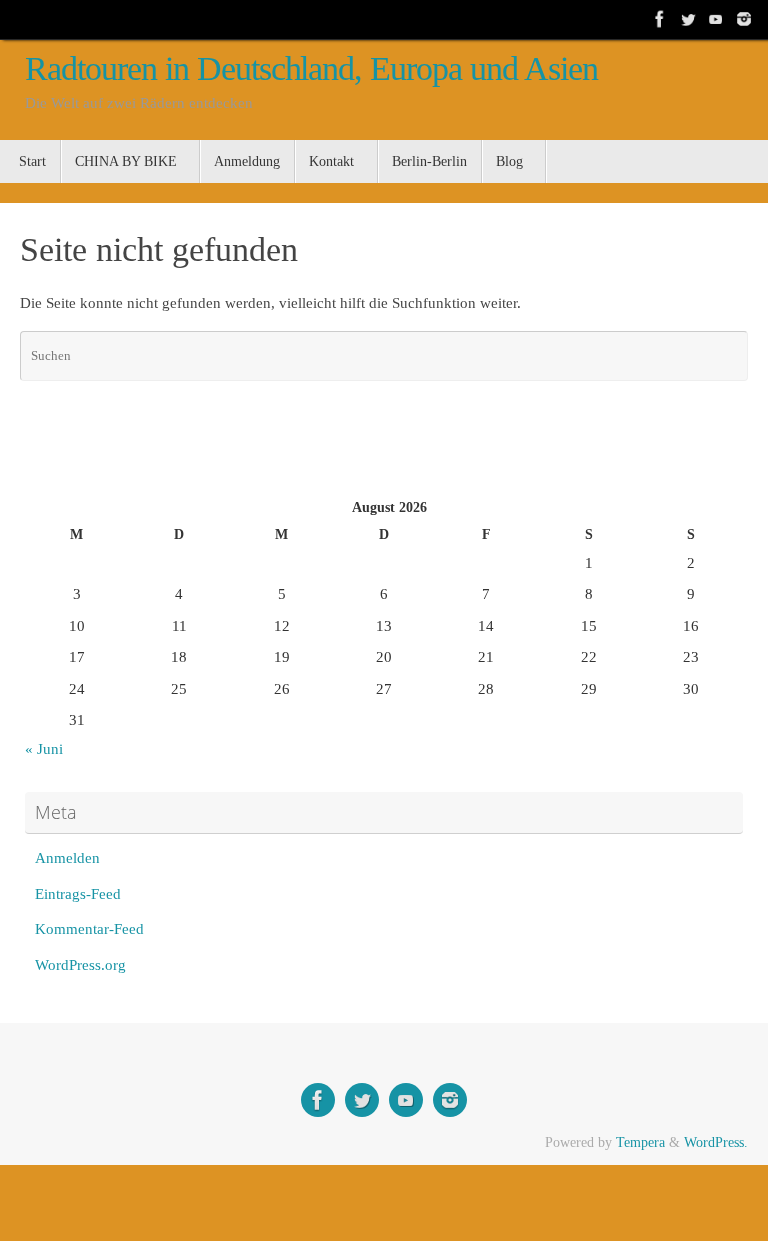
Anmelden (67, 858)
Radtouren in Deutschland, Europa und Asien (311, 68)
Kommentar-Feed (89, 929)
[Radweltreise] (660, 19)
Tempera (640, 1142)
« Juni (44, 749)
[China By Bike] (688, 19)
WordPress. (716, 1142)
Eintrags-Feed (78, 894)
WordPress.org (80, 965)
